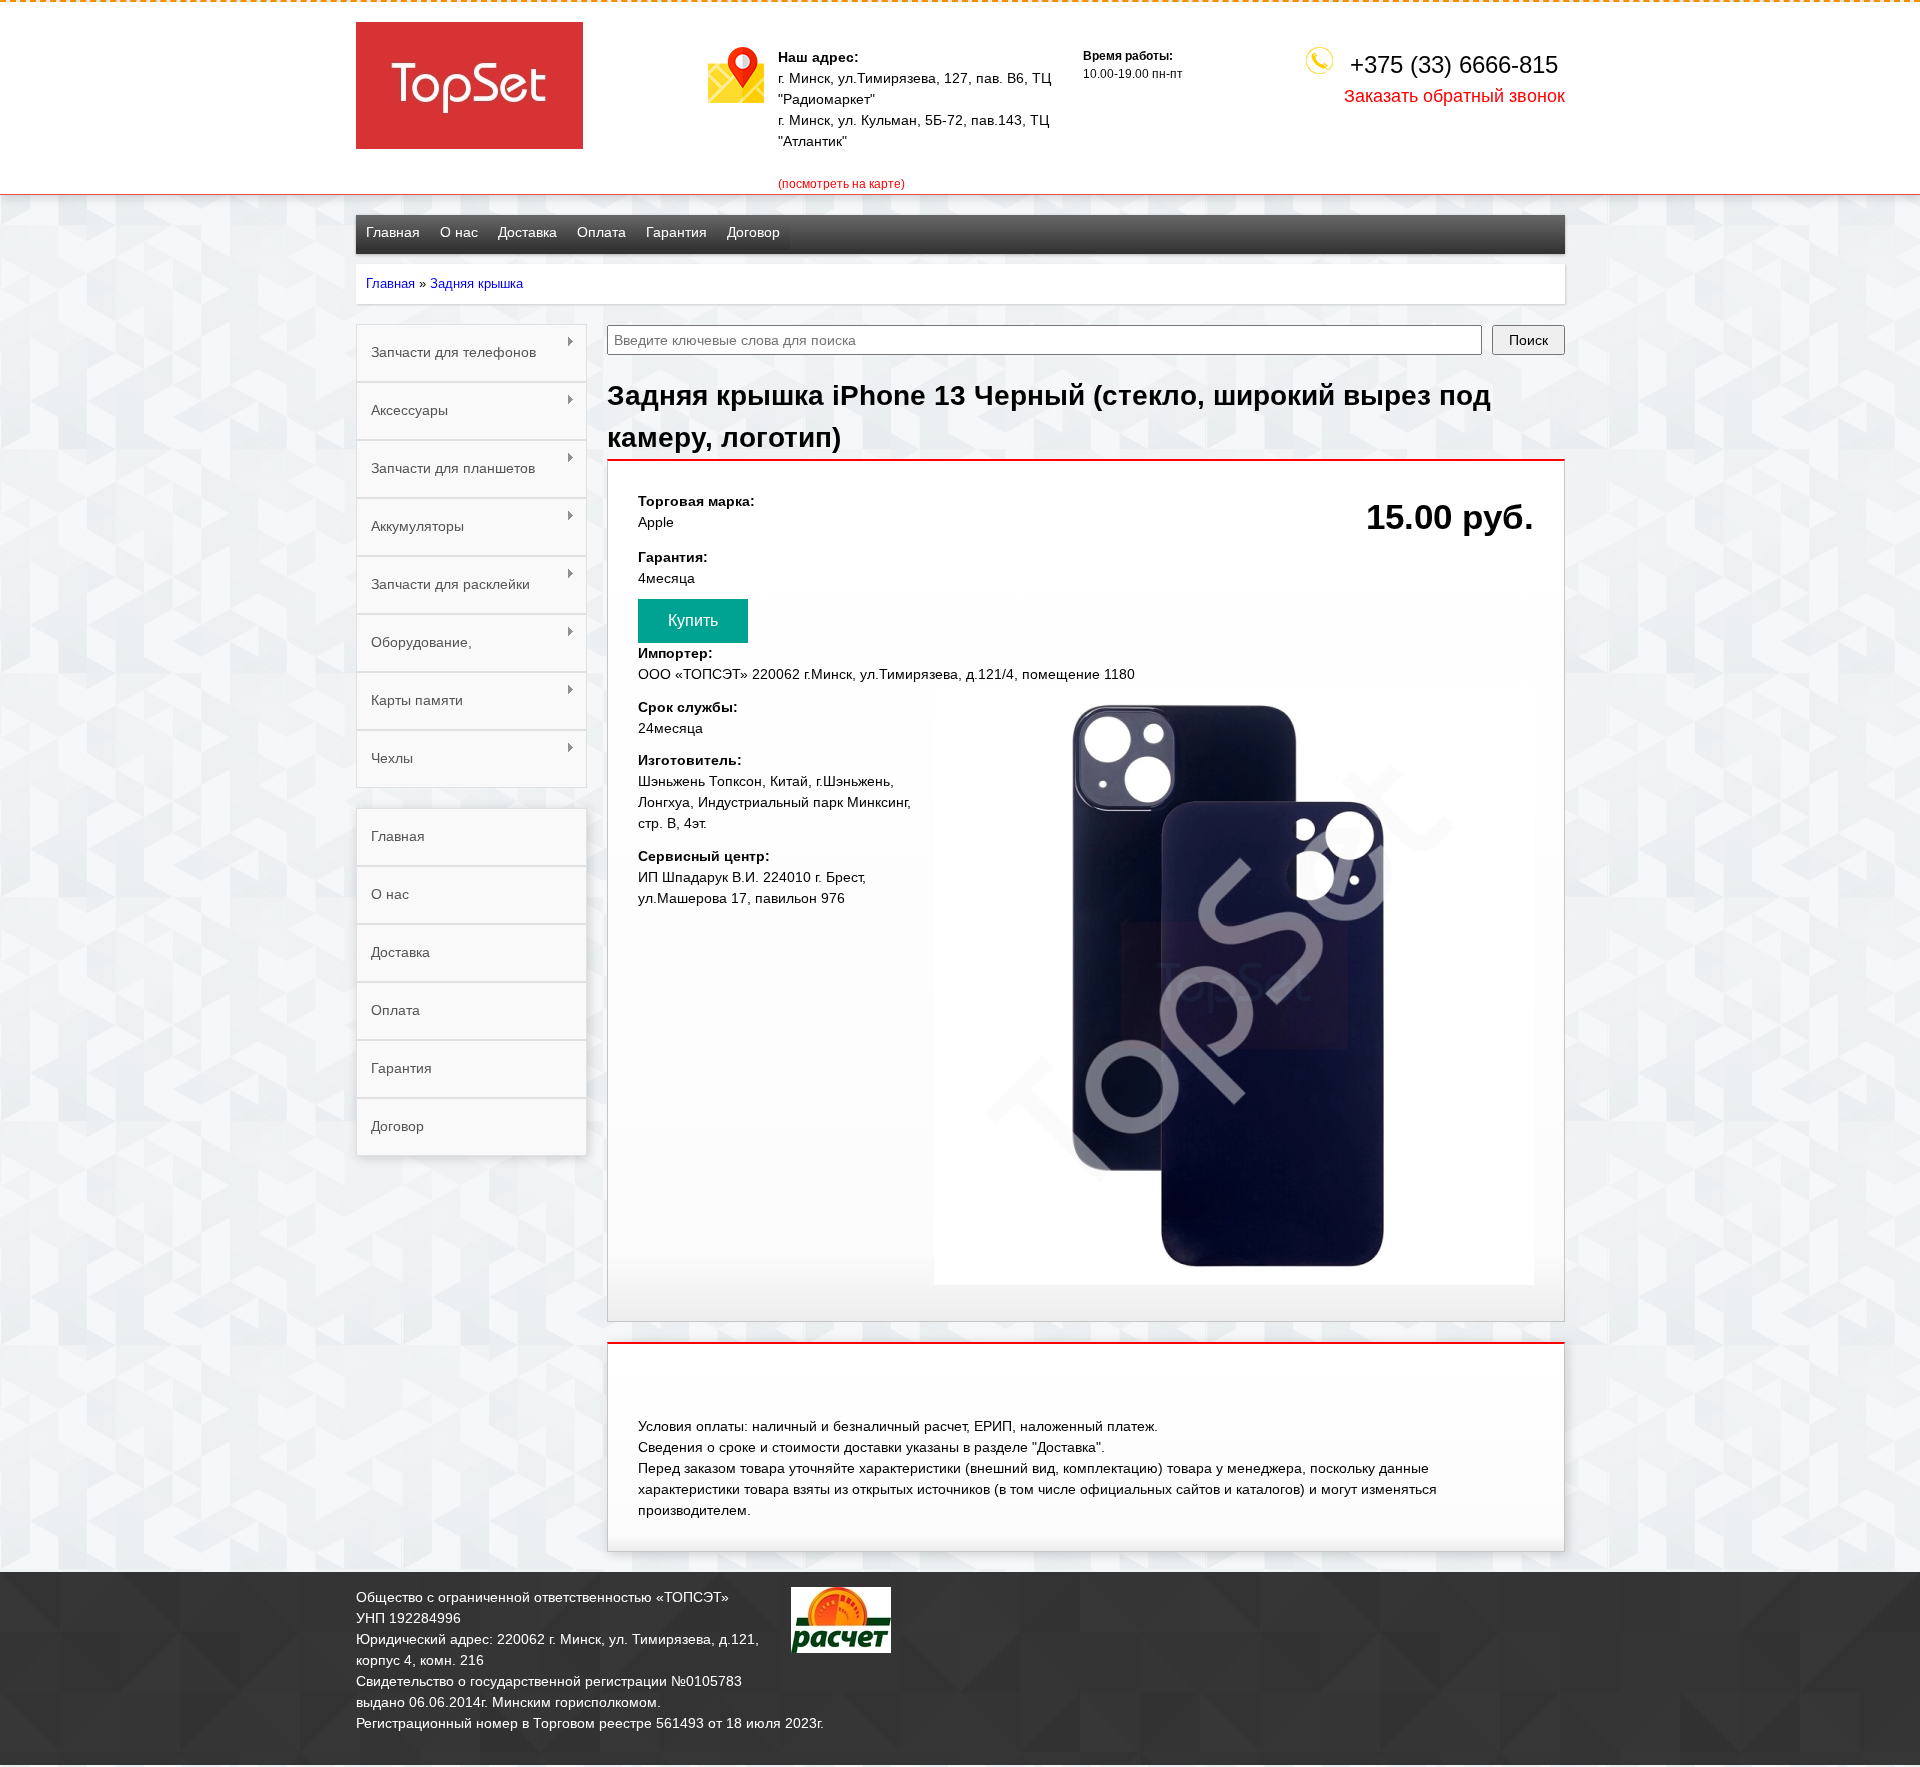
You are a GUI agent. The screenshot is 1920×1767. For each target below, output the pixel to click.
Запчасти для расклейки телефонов (443, 595)
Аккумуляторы (410, 526)
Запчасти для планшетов (445, 468)
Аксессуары (402, 410)
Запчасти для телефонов (446, 352)
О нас (459, 232)
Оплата (601, 232)
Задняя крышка (476, 283)
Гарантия (676, 232)
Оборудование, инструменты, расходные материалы (446, 653)
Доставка (527, 232)
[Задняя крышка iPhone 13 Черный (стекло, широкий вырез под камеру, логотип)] (1234, 1280)
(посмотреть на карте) (841, 184)
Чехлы (384, 758)
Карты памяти (409, 700)
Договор (753, 232)
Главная (393, 232)
